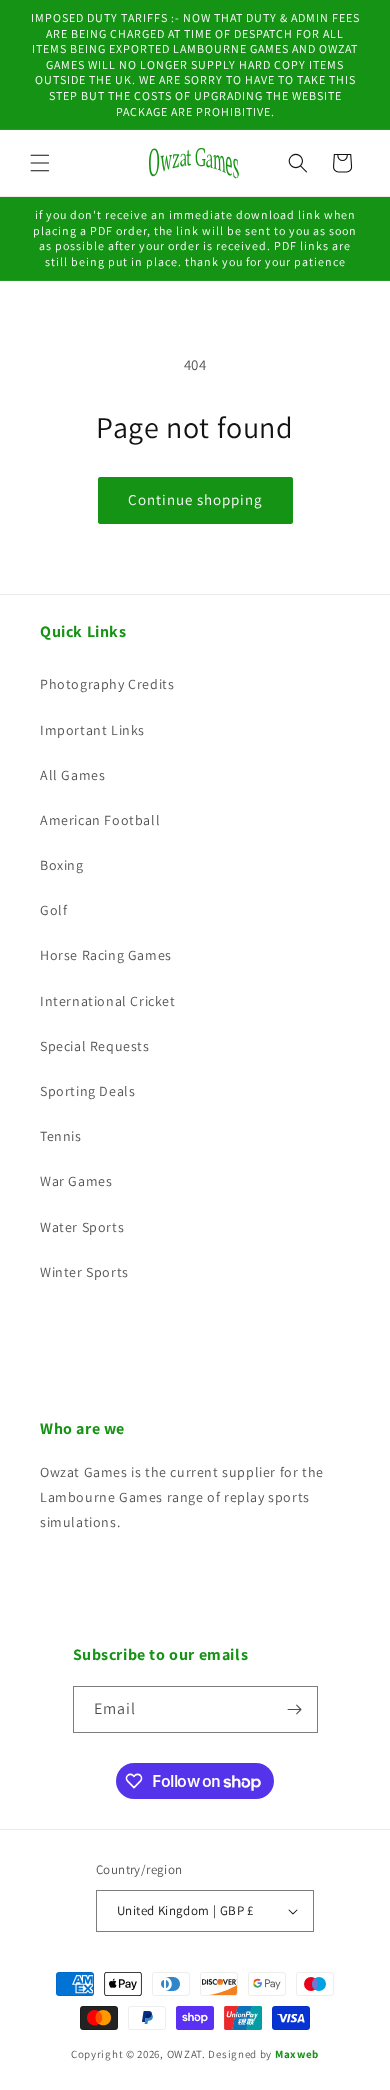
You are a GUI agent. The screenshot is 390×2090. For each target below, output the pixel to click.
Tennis (61, 1136)
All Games (72, 775)
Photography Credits (107, 684)
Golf (53, 910)
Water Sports (82, 1227)
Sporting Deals (87, 1091)
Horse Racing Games (106, 955)
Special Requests (95, 1046)
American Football (100, 820)
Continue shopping (195, 499)
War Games (76, 1181)
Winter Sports (84, 1272)
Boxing (62, 865)
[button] (40, 163)
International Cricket (108, 1001)
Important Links (92, 730)
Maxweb (297, 2054)
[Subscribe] (295, 1709)
